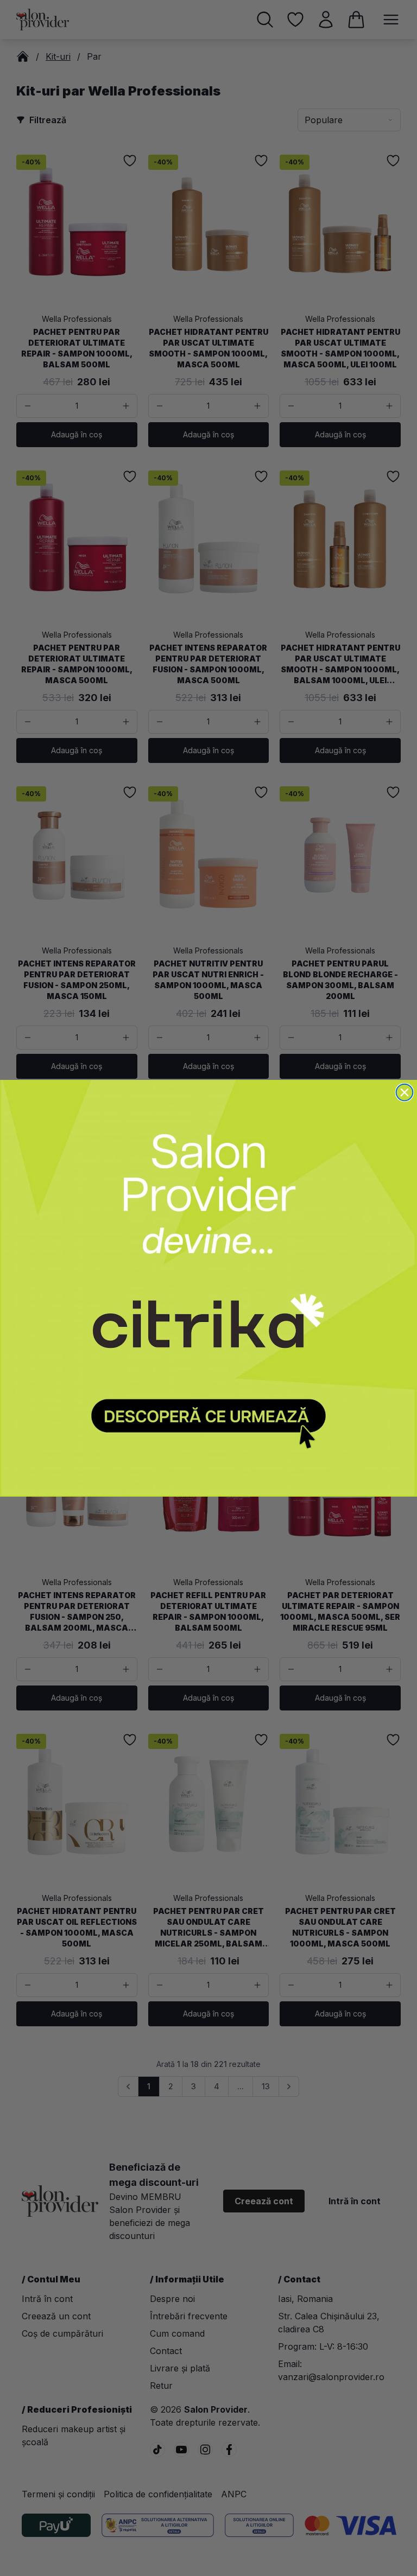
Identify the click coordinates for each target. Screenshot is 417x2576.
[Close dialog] (405, 1092)
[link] (208, 1288)
